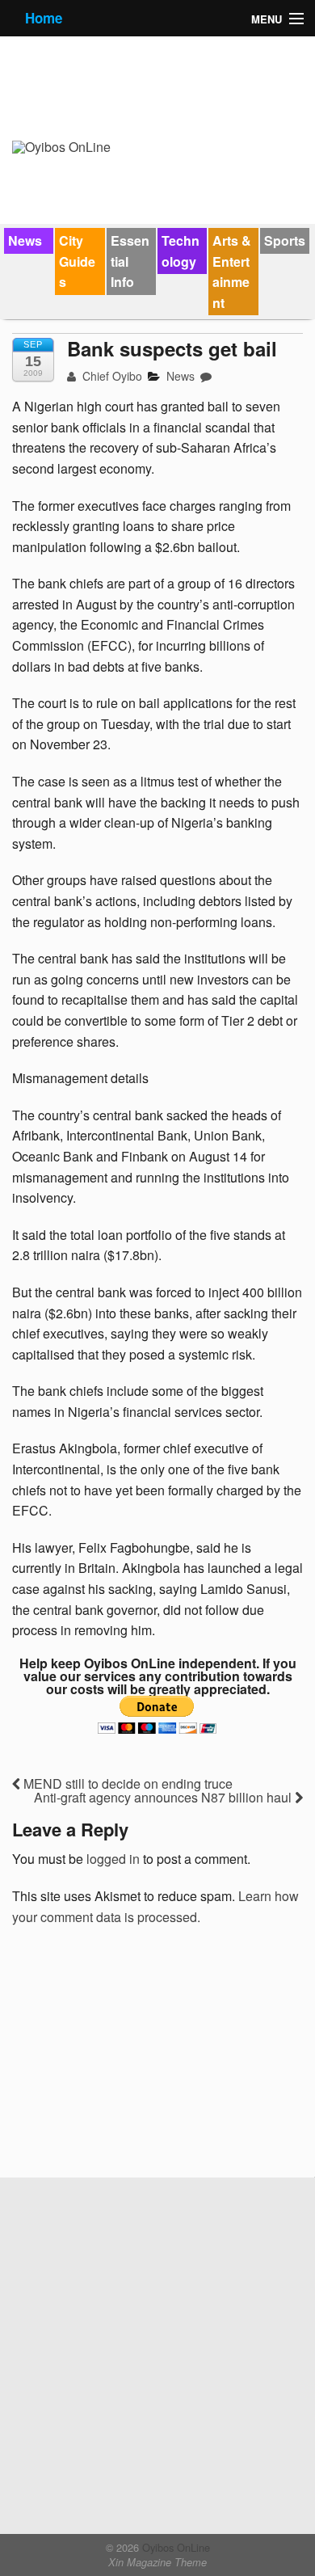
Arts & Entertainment (232, 272)
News (25, 240)
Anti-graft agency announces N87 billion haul (164, 1797)
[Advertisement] (133, 2057)
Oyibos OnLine (174, 2547)
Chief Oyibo (111, 376)
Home (44, 18)
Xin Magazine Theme (157, 2562)
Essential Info (130, 261)
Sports (285, 240)
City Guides (77, 261)
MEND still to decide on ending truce (126, 1783)
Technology (181, 251)
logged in (113, 1859)
